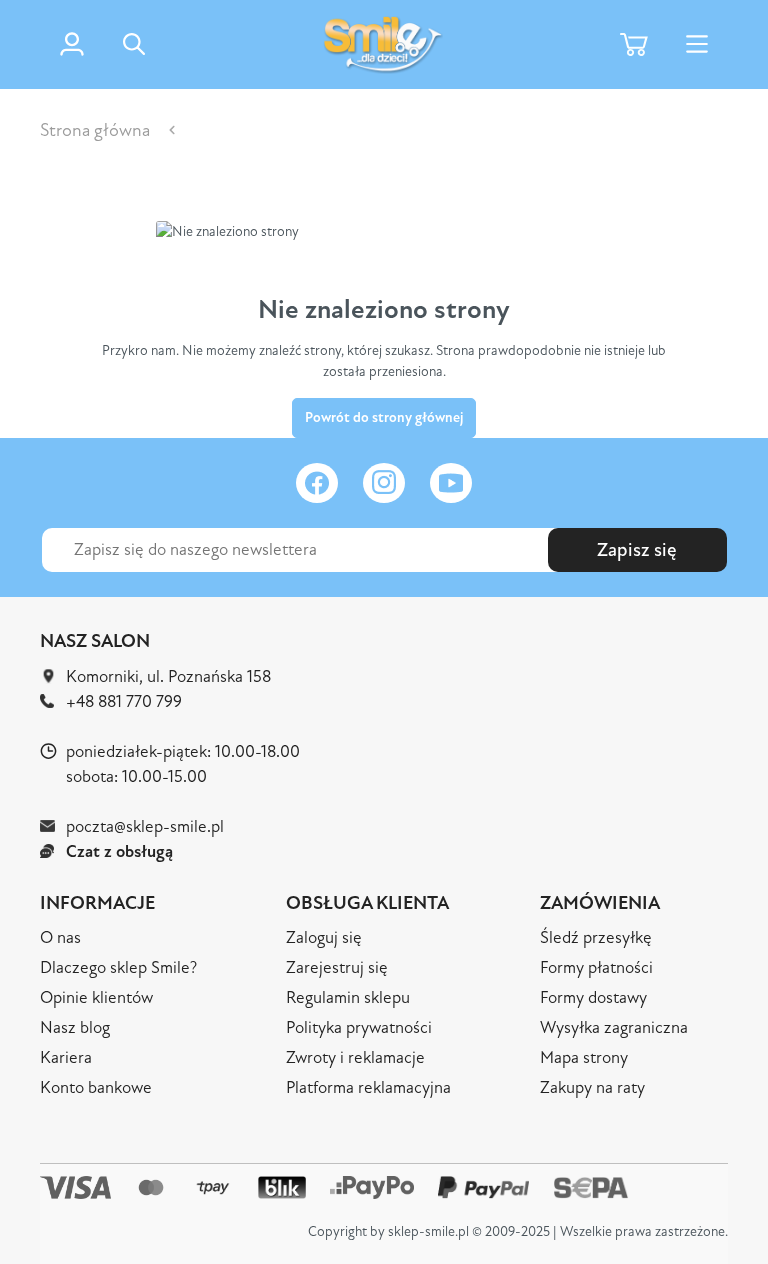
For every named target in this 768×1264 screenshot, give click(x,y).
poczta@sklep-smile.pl (145, 826)
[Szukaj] (194, 56)
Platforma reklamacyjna (368, 1087)
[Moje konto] (72, 44)
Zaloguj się (324, 937)
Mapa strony (584, 1057)
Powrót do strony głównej (384, 417)
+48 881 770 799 (124, 701)
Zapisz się (637, 550)
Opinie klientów (96, 997)
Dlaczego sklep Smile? (118, 967)
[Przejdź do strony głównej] (383, 44)
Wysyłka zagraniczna (614, 1027)
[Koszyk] (634, 44)
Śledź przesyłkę (596, 937)
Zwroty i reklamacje (355, 1057)
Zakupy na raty (592, 1087)
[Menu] (697, 44)
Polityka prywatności (359, 1027)
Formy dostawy (593, 997)
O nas (60, 937)
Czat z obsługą (119, 851)
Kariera (66, 1057)
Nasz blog (75, 1027)
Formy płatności (596, 967)
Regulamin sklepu (348, 997)
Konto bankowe (96, 1087)
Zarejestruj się (337, 967)
